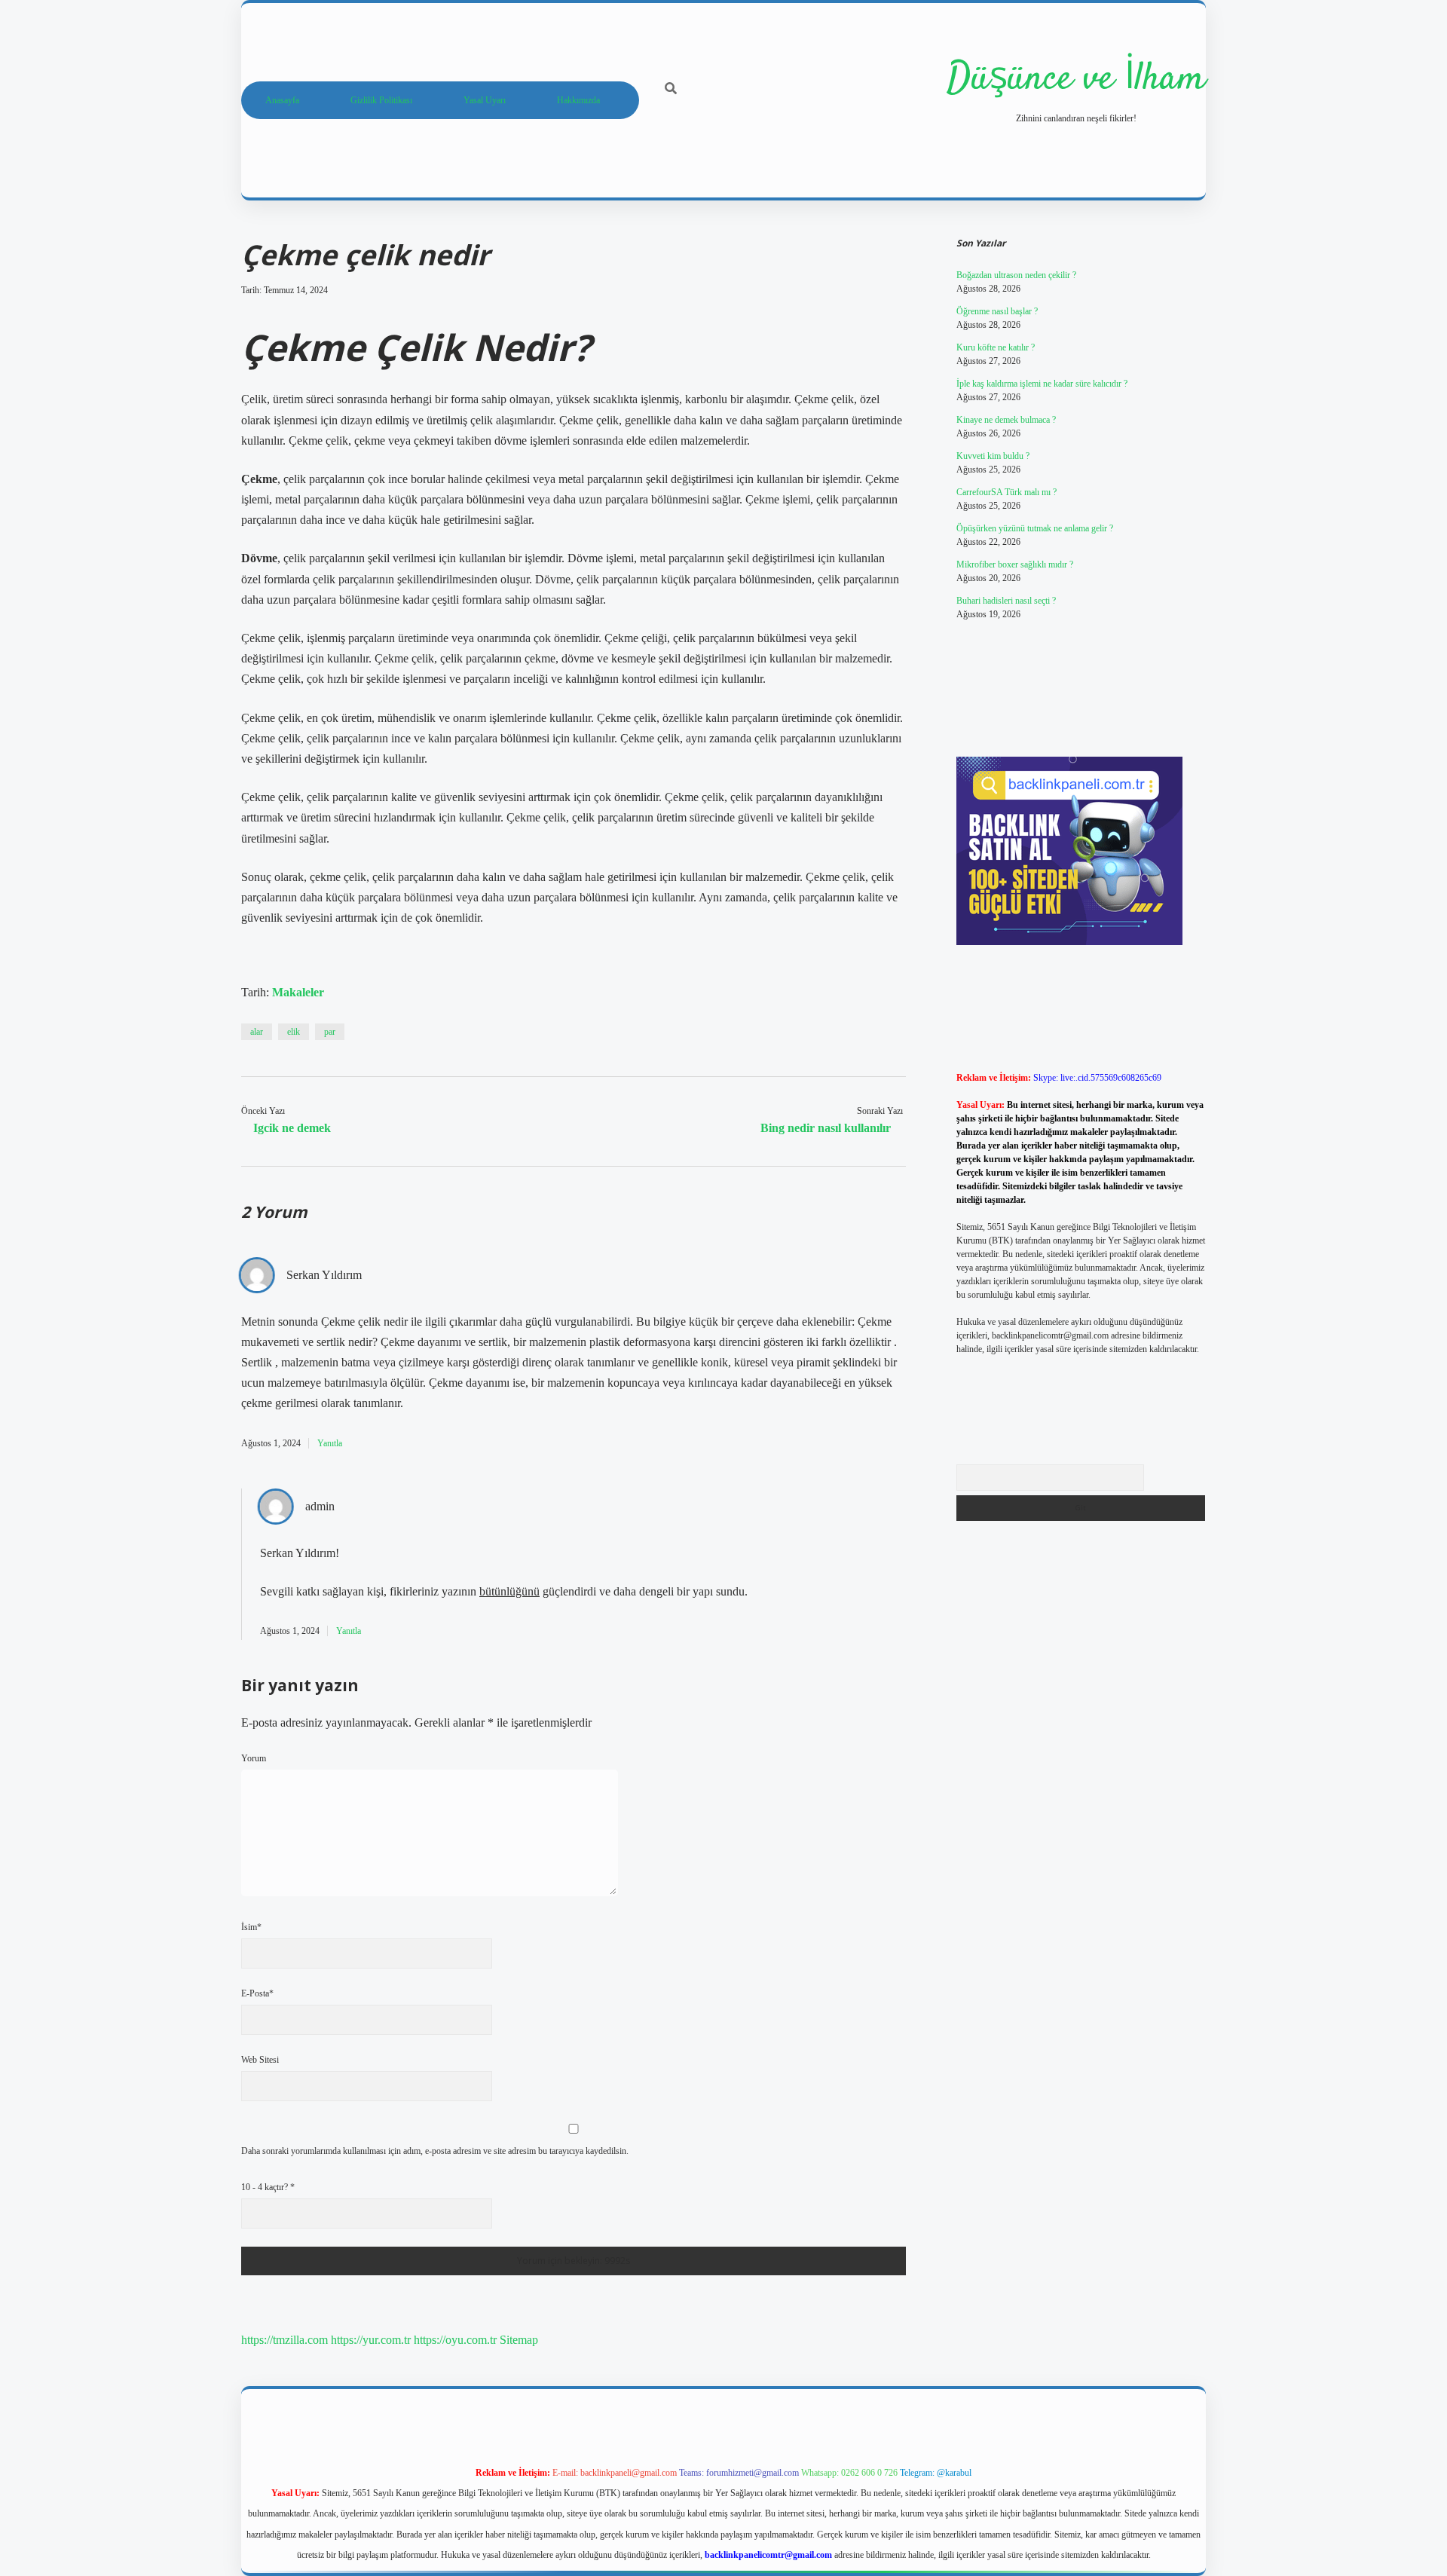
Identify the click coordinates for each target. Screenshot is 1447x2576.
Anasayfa (282, 100)
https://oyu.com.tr (455, 2340)
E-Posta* (257, 1993)
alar (257, 1032)
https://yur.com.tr (371, 2340)
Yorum (254, 1758)
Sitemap (519, 2340)
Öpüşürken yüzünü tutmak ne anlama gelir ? (1035, 528)
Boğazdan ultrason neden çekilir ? (1016, 275)
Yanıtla (330, 1443)
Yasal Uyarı (485, 100)
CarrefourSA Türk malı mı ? (1006, 492)
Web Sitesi (260, 2060)
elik (294, 1032)
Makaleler (298, 992)
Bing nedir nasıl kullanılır (826, 1128)
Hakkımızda (578, 100)
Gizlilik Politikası (381, 100)
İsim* (251, 1927)
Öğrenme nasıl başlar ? (997, 311)
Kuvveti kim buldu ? (993, 456)
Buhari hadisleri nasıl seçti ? (1006, 601)
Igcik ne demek (292, 1128)
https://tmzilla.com (285, 2340)
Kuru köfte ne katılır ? (996, 347)
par (330, 1032)
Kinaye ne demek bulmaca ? (1006, 420)
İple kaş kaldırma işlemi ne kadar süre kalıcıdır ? (1042, 384)
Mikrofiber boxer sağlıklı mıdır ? (1015, 564)
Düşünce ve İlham (1076, 80)
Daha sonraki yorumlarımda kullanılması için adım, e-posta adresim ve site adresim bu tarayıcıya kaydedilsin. (435, 2151)
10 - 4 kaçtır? (268, 2187)
